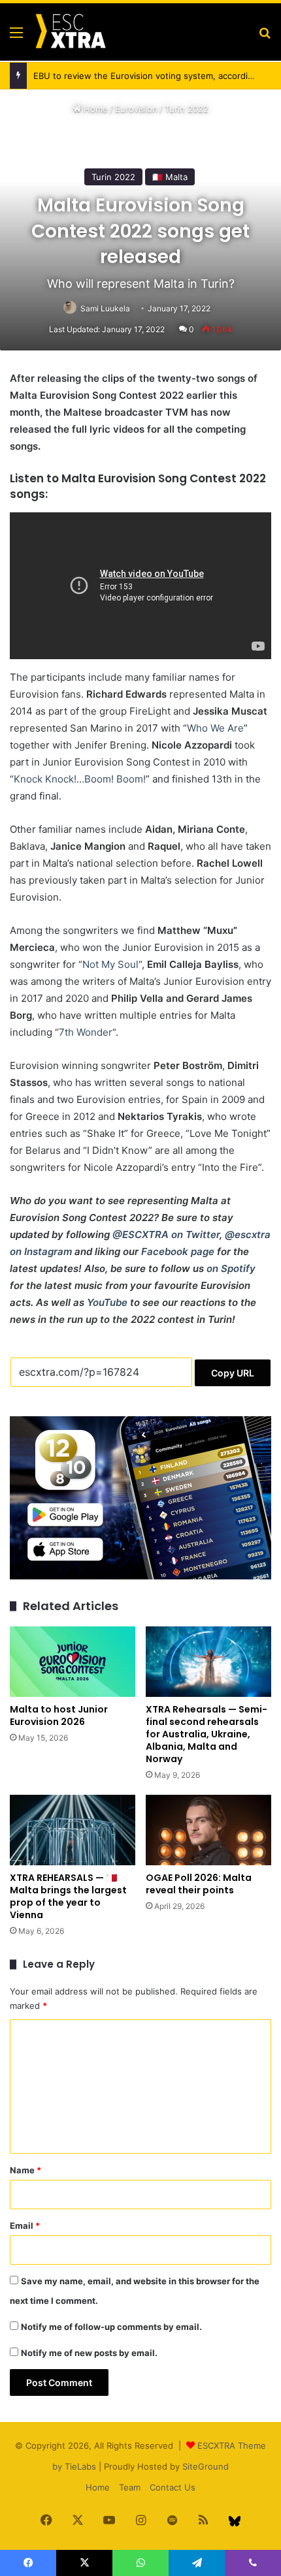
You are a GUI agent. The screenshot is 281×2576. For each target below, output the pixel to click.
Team (130, 2487)
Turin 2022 (187, 109)
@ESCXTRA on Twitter (166, 1234)
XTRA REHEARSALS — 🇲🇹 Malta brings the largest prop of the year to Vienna (68, 1896)
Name (25, 2170)
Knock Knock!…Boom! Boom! (80, 779)
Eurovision (136, 109)
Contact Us (173, 2487)
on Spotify (231, 1268)
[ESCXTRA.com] (70, 32)
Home (94, 109)
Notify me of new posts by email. (89, 2353)
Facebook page (178, 1251)
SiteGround (206, 2466)
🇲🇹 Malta (170, 177)
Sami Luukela (105, 308)
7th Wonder (86, 1032)
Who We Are (215, 728)
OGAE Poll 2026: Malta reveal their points (199, 1884)
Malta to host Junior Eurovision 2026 (59, 1715)
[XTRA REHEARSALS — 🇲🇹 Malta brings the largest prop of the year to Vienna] (73, 1830)
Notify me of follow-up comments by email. (111, 2327)
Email (25, 2226)
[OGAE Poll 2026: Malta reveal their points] (208, 1830)
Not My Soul (110, 964)
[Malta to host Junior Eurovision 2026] (73, 1662)
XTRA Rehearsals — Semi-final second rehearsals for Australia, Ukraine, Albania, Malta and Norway (207, 1734)
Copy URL (233, 1373)
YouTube (107, 1302)
